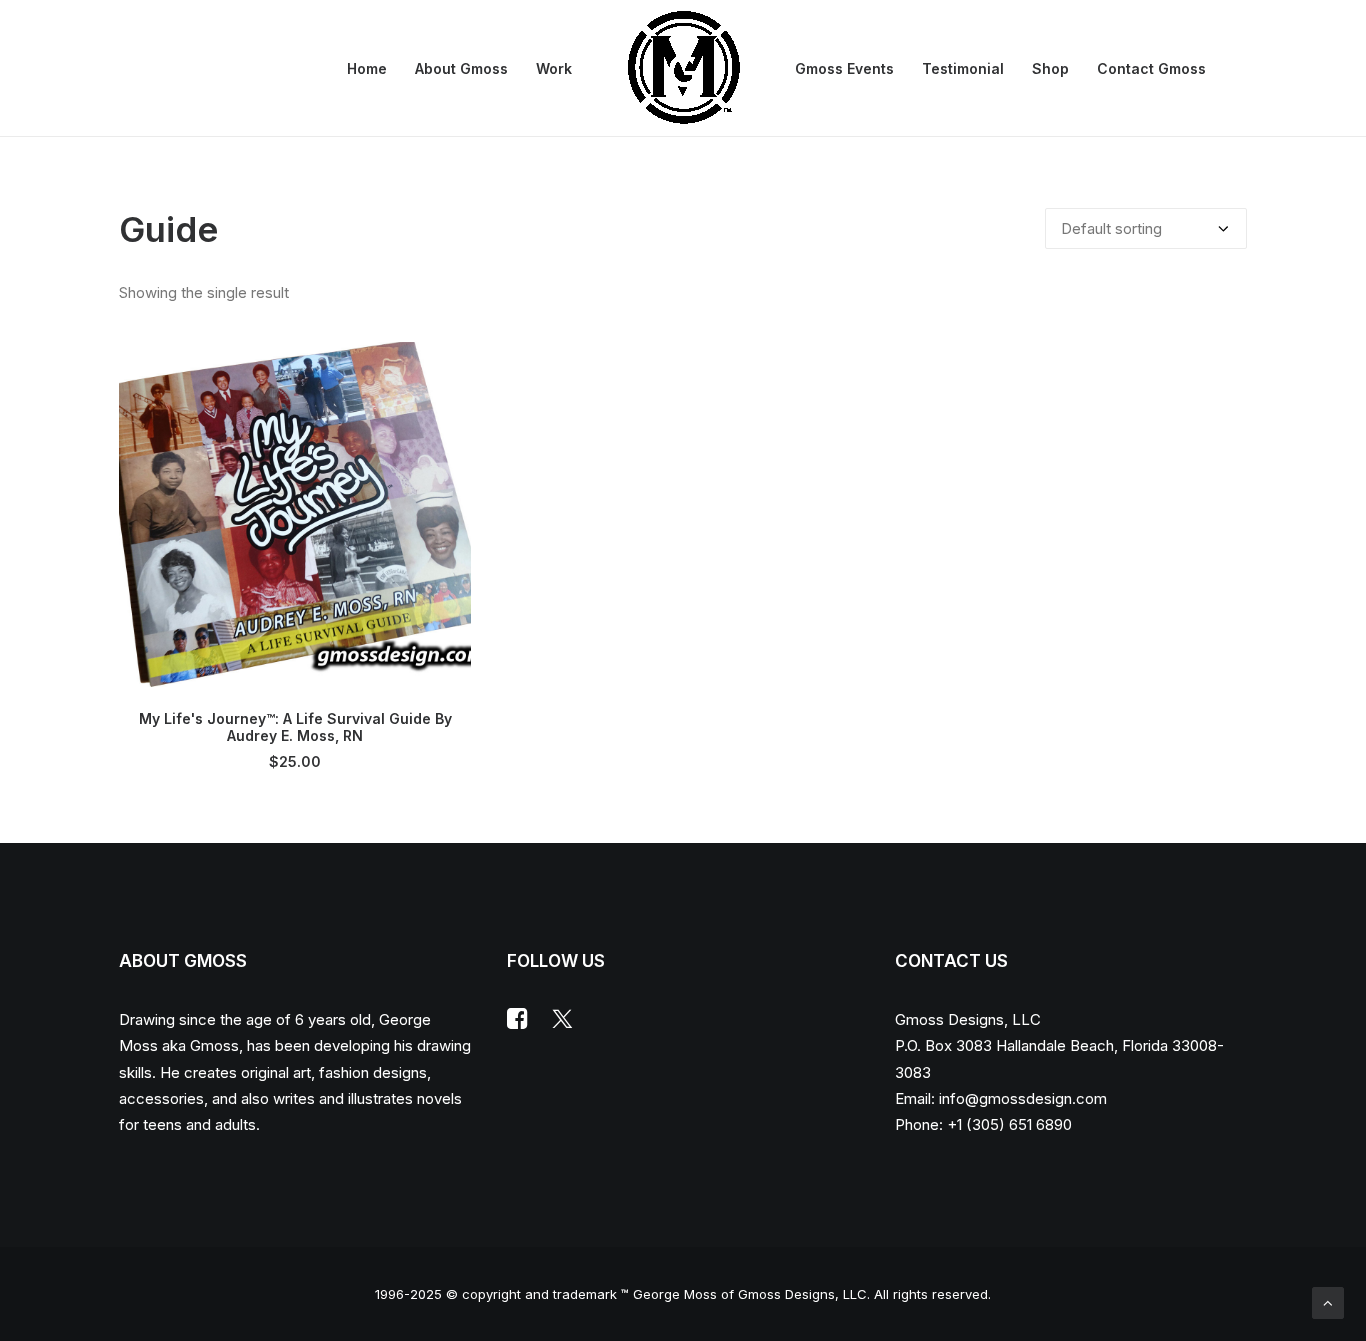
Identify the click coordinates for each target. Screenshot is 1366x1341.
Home (367, 68)
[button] (295, 517)
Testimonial (963, 68)
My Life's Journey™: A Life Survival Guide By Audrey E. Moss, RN (295, 727)
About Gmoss (461, 68)
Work (554, 68)
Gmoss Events (844, 68)
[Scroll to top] (1328, 1301)
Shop (1050, 68)
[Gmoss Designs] (683, 68)
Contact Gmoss (1151, 68)
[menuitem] (367, 68)
